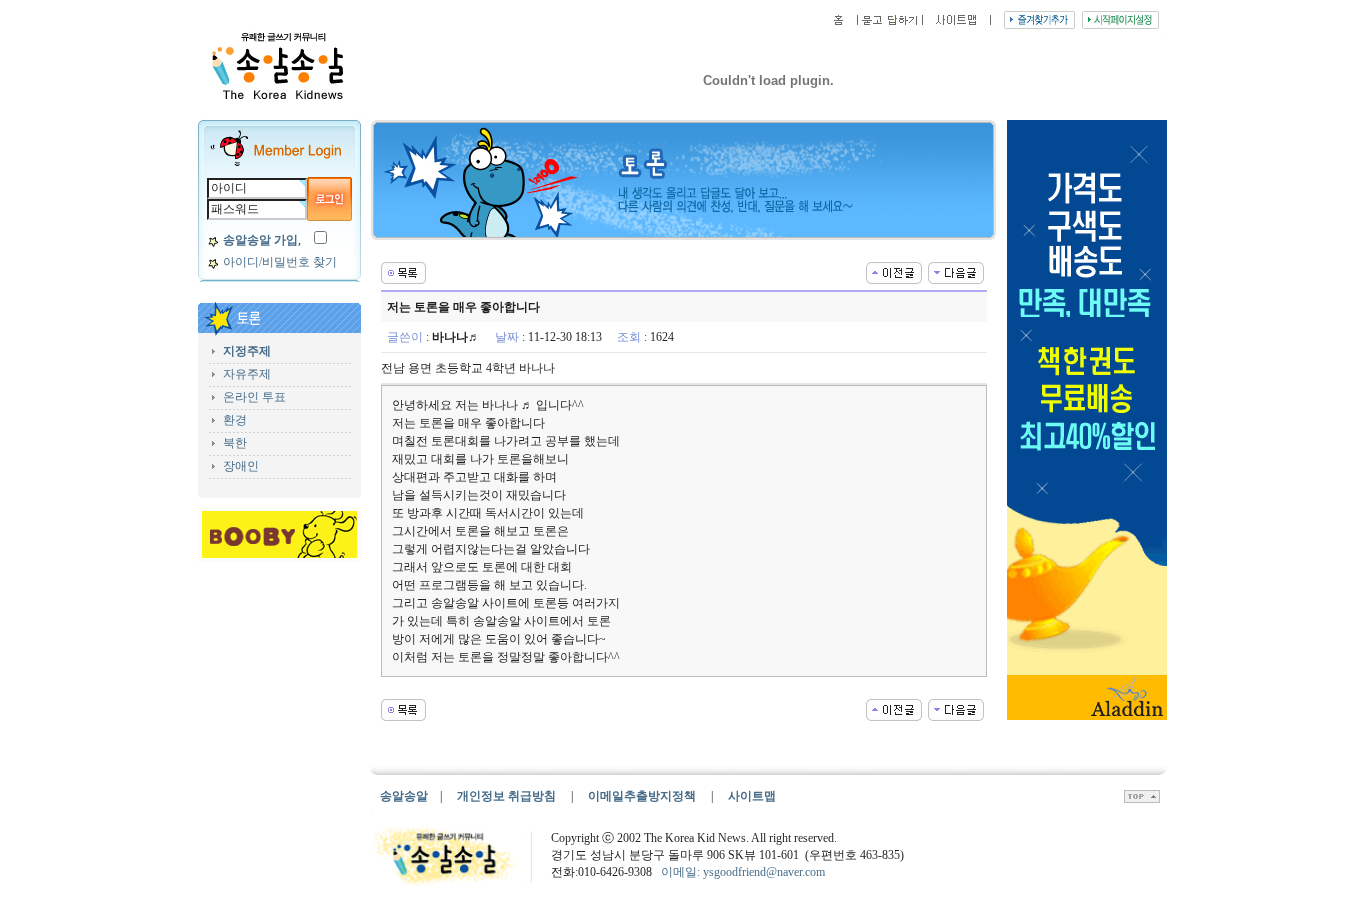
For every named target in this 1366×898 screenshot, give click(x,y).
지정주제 (247, 351)
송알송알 (404, 796)
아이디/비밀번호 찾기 (280, 262)
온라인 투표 (254, 397)
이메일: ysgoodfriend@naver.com (743, 872)
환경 (235, 420)
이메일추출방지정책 (643, 796)
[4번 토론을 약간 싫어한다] (894, 271)
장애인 (241, 466)
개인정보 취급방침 (506, 796)
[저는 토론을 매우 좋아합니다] (956, 271)
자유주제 (247, 374)
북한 (235, 443)
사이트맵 (752, 796)
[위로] (1142, 799)
